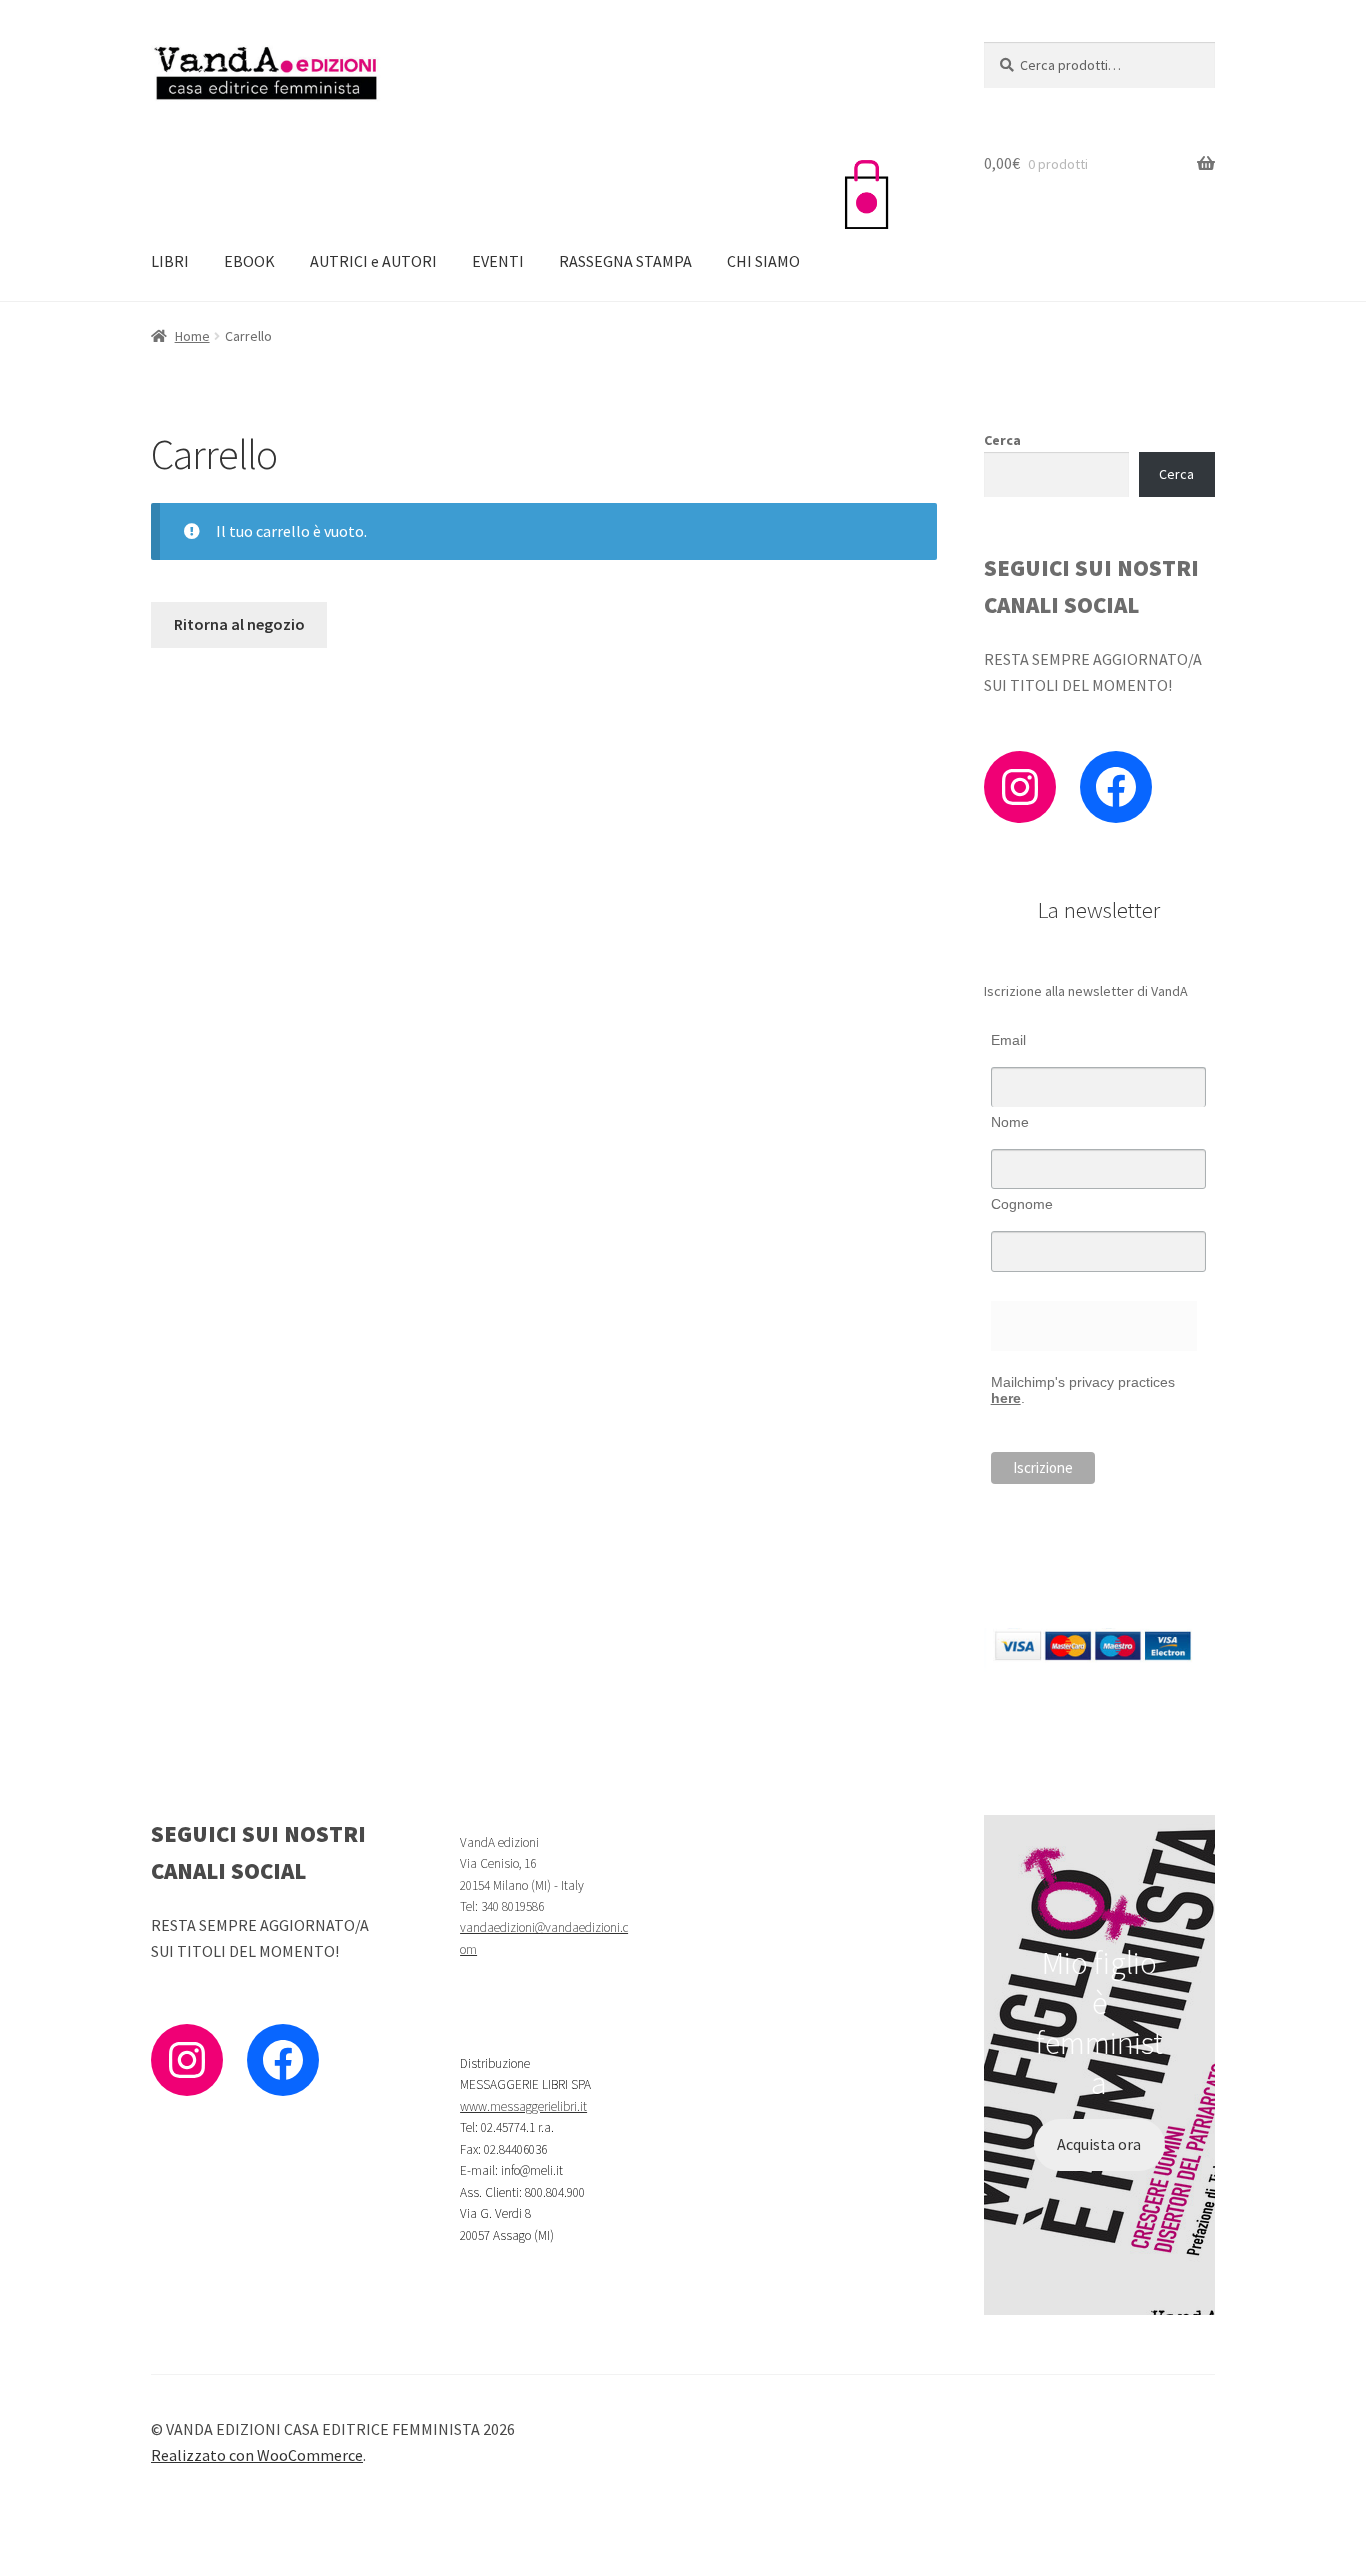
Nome (1010, 1122)
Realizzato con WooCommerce (257, 2455)
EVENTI (498, 261)
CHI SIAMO (763, 261)
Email (1008, 1040)
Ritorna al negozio (239, 624)
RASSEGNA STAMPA (625, 261)
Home (192, 336)
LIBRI (170, 261)
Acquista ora (1099, 2144)
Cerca (1002, 440)
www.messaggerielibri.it (523, 2106)
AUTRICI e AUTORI (373, 261)
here (1006, 1398)
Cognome (1022, 1204)
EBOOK (249, 261)
